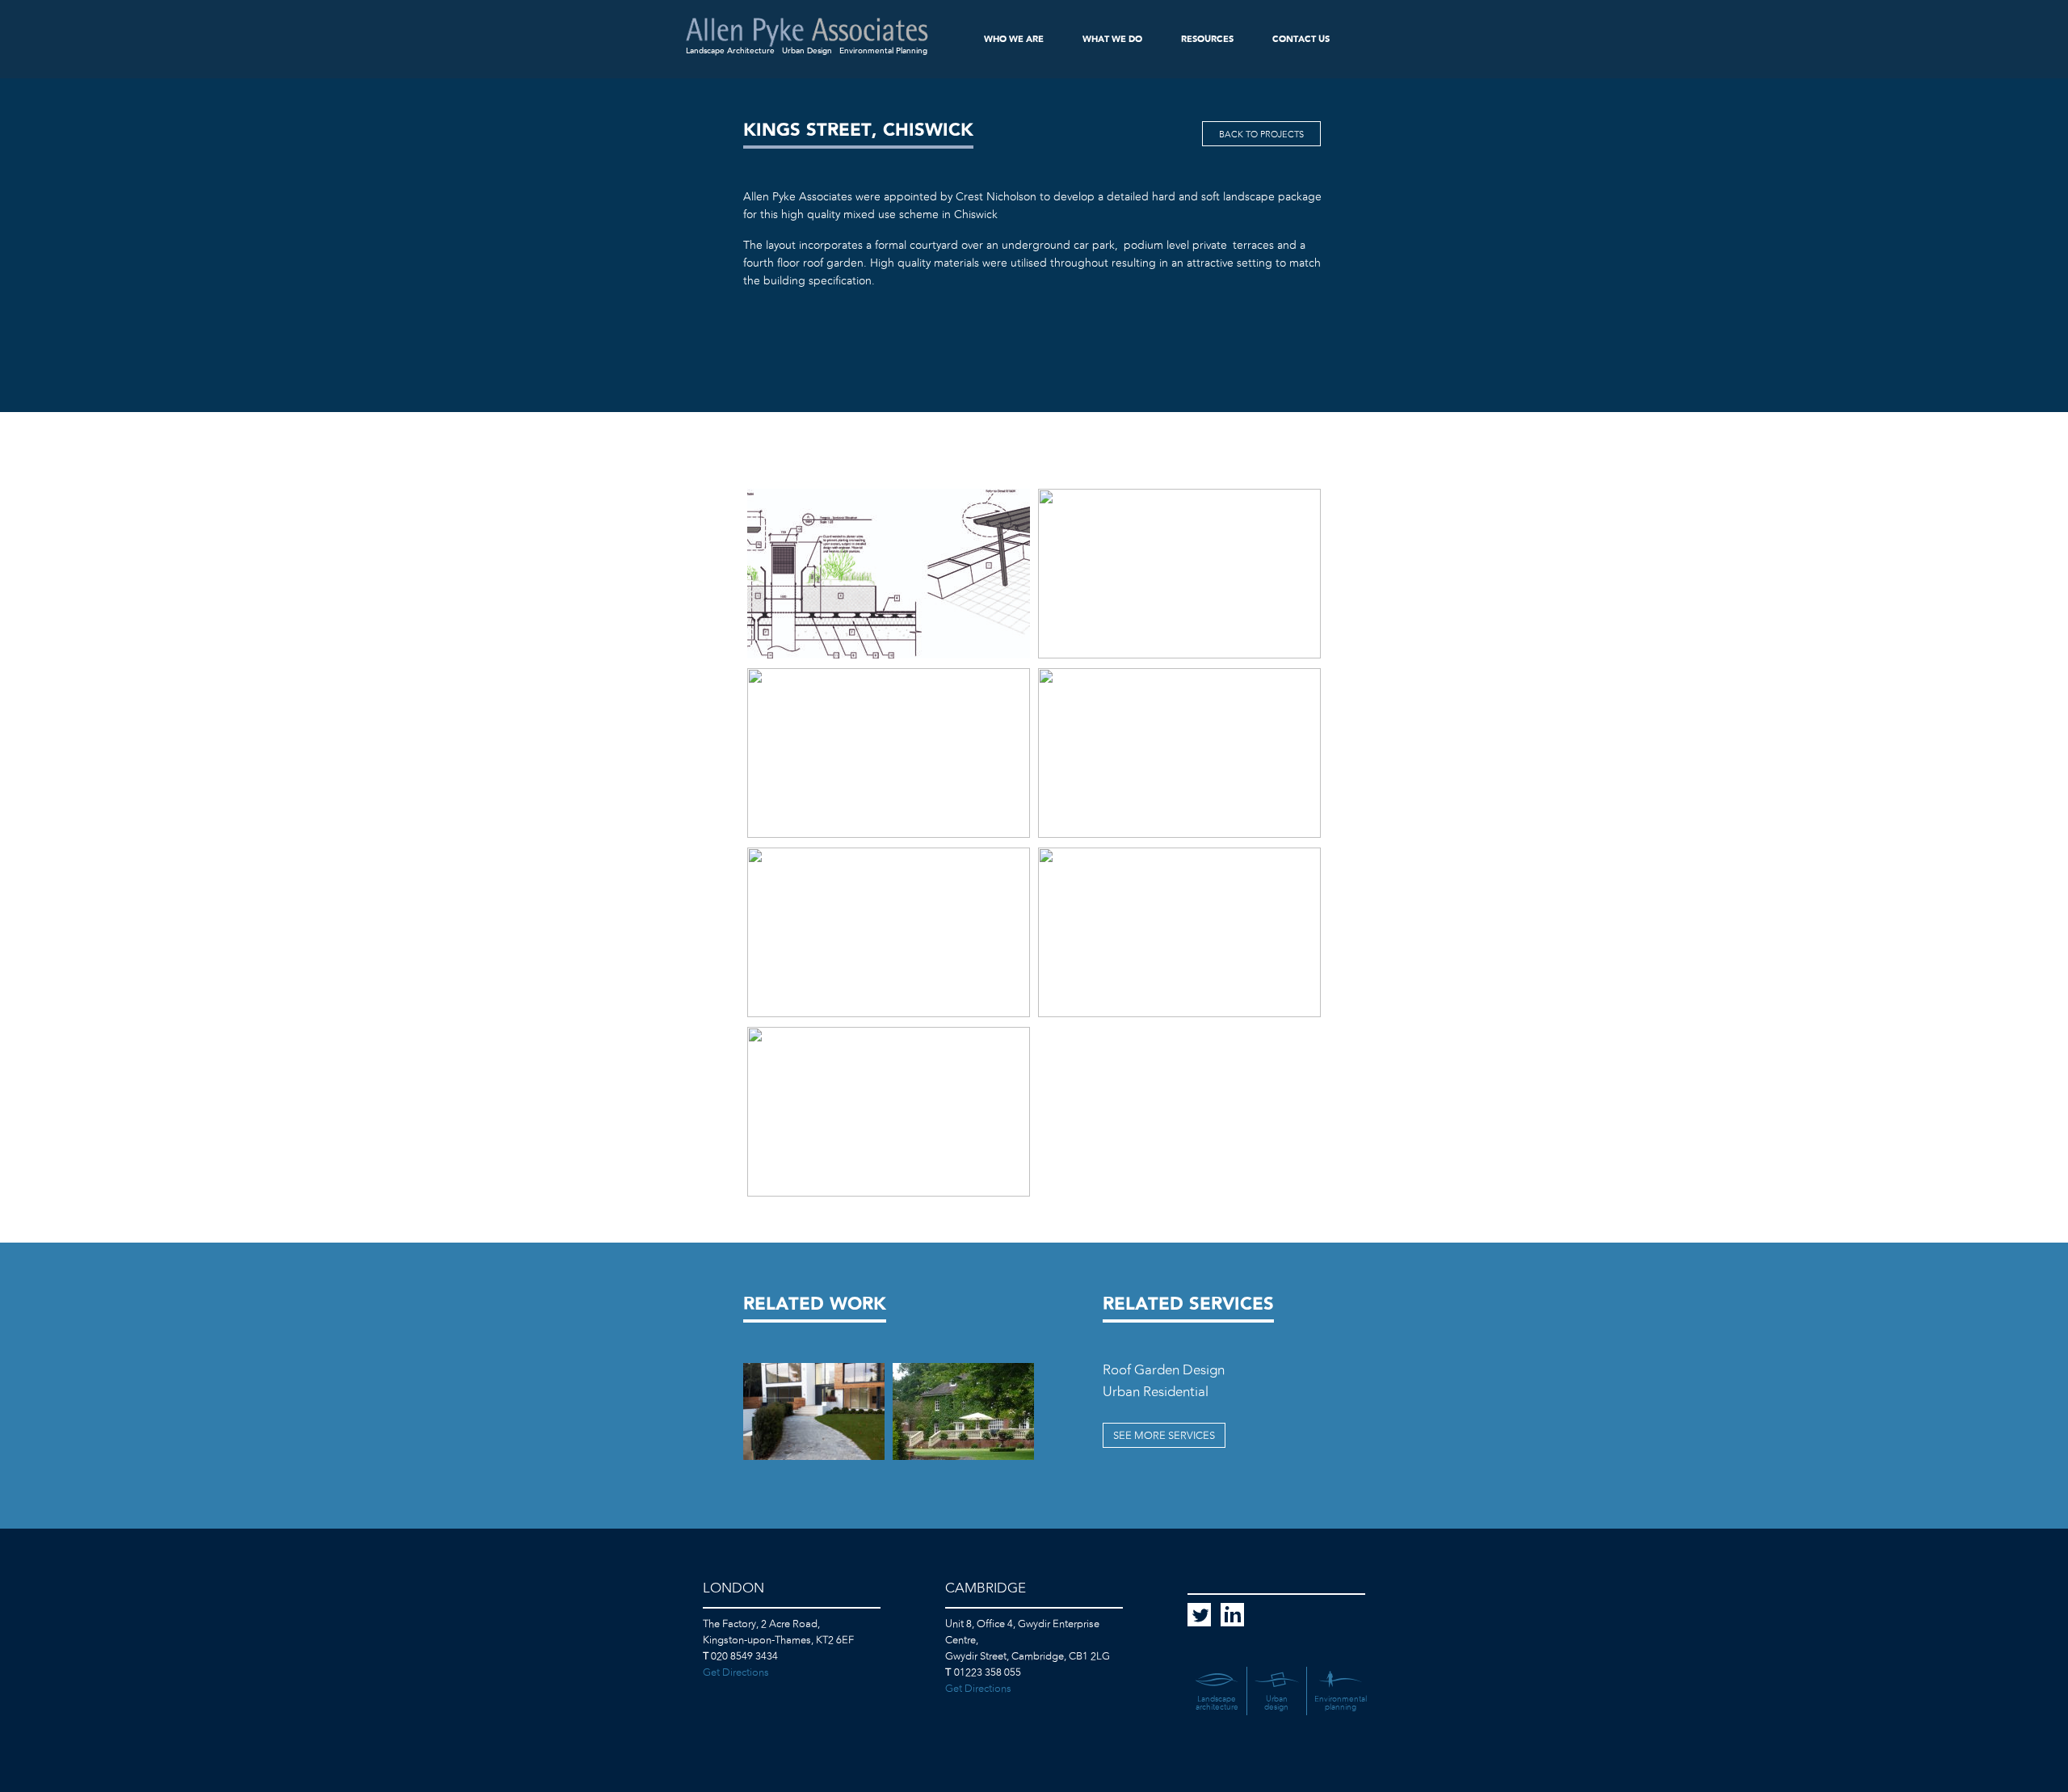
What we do (1112, 39)
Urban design (1276, 1703)
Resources (1207, 39)
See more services (1164, 1436)
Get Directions (736, 1673)
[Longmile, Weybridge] (963, 1411)
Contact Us (1301, 39)
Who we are (1014, 39)
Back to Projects (1261, 135)
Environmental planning (1341, 1703)
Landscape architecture (1217, 1703)
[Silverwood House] (814, 1411)
